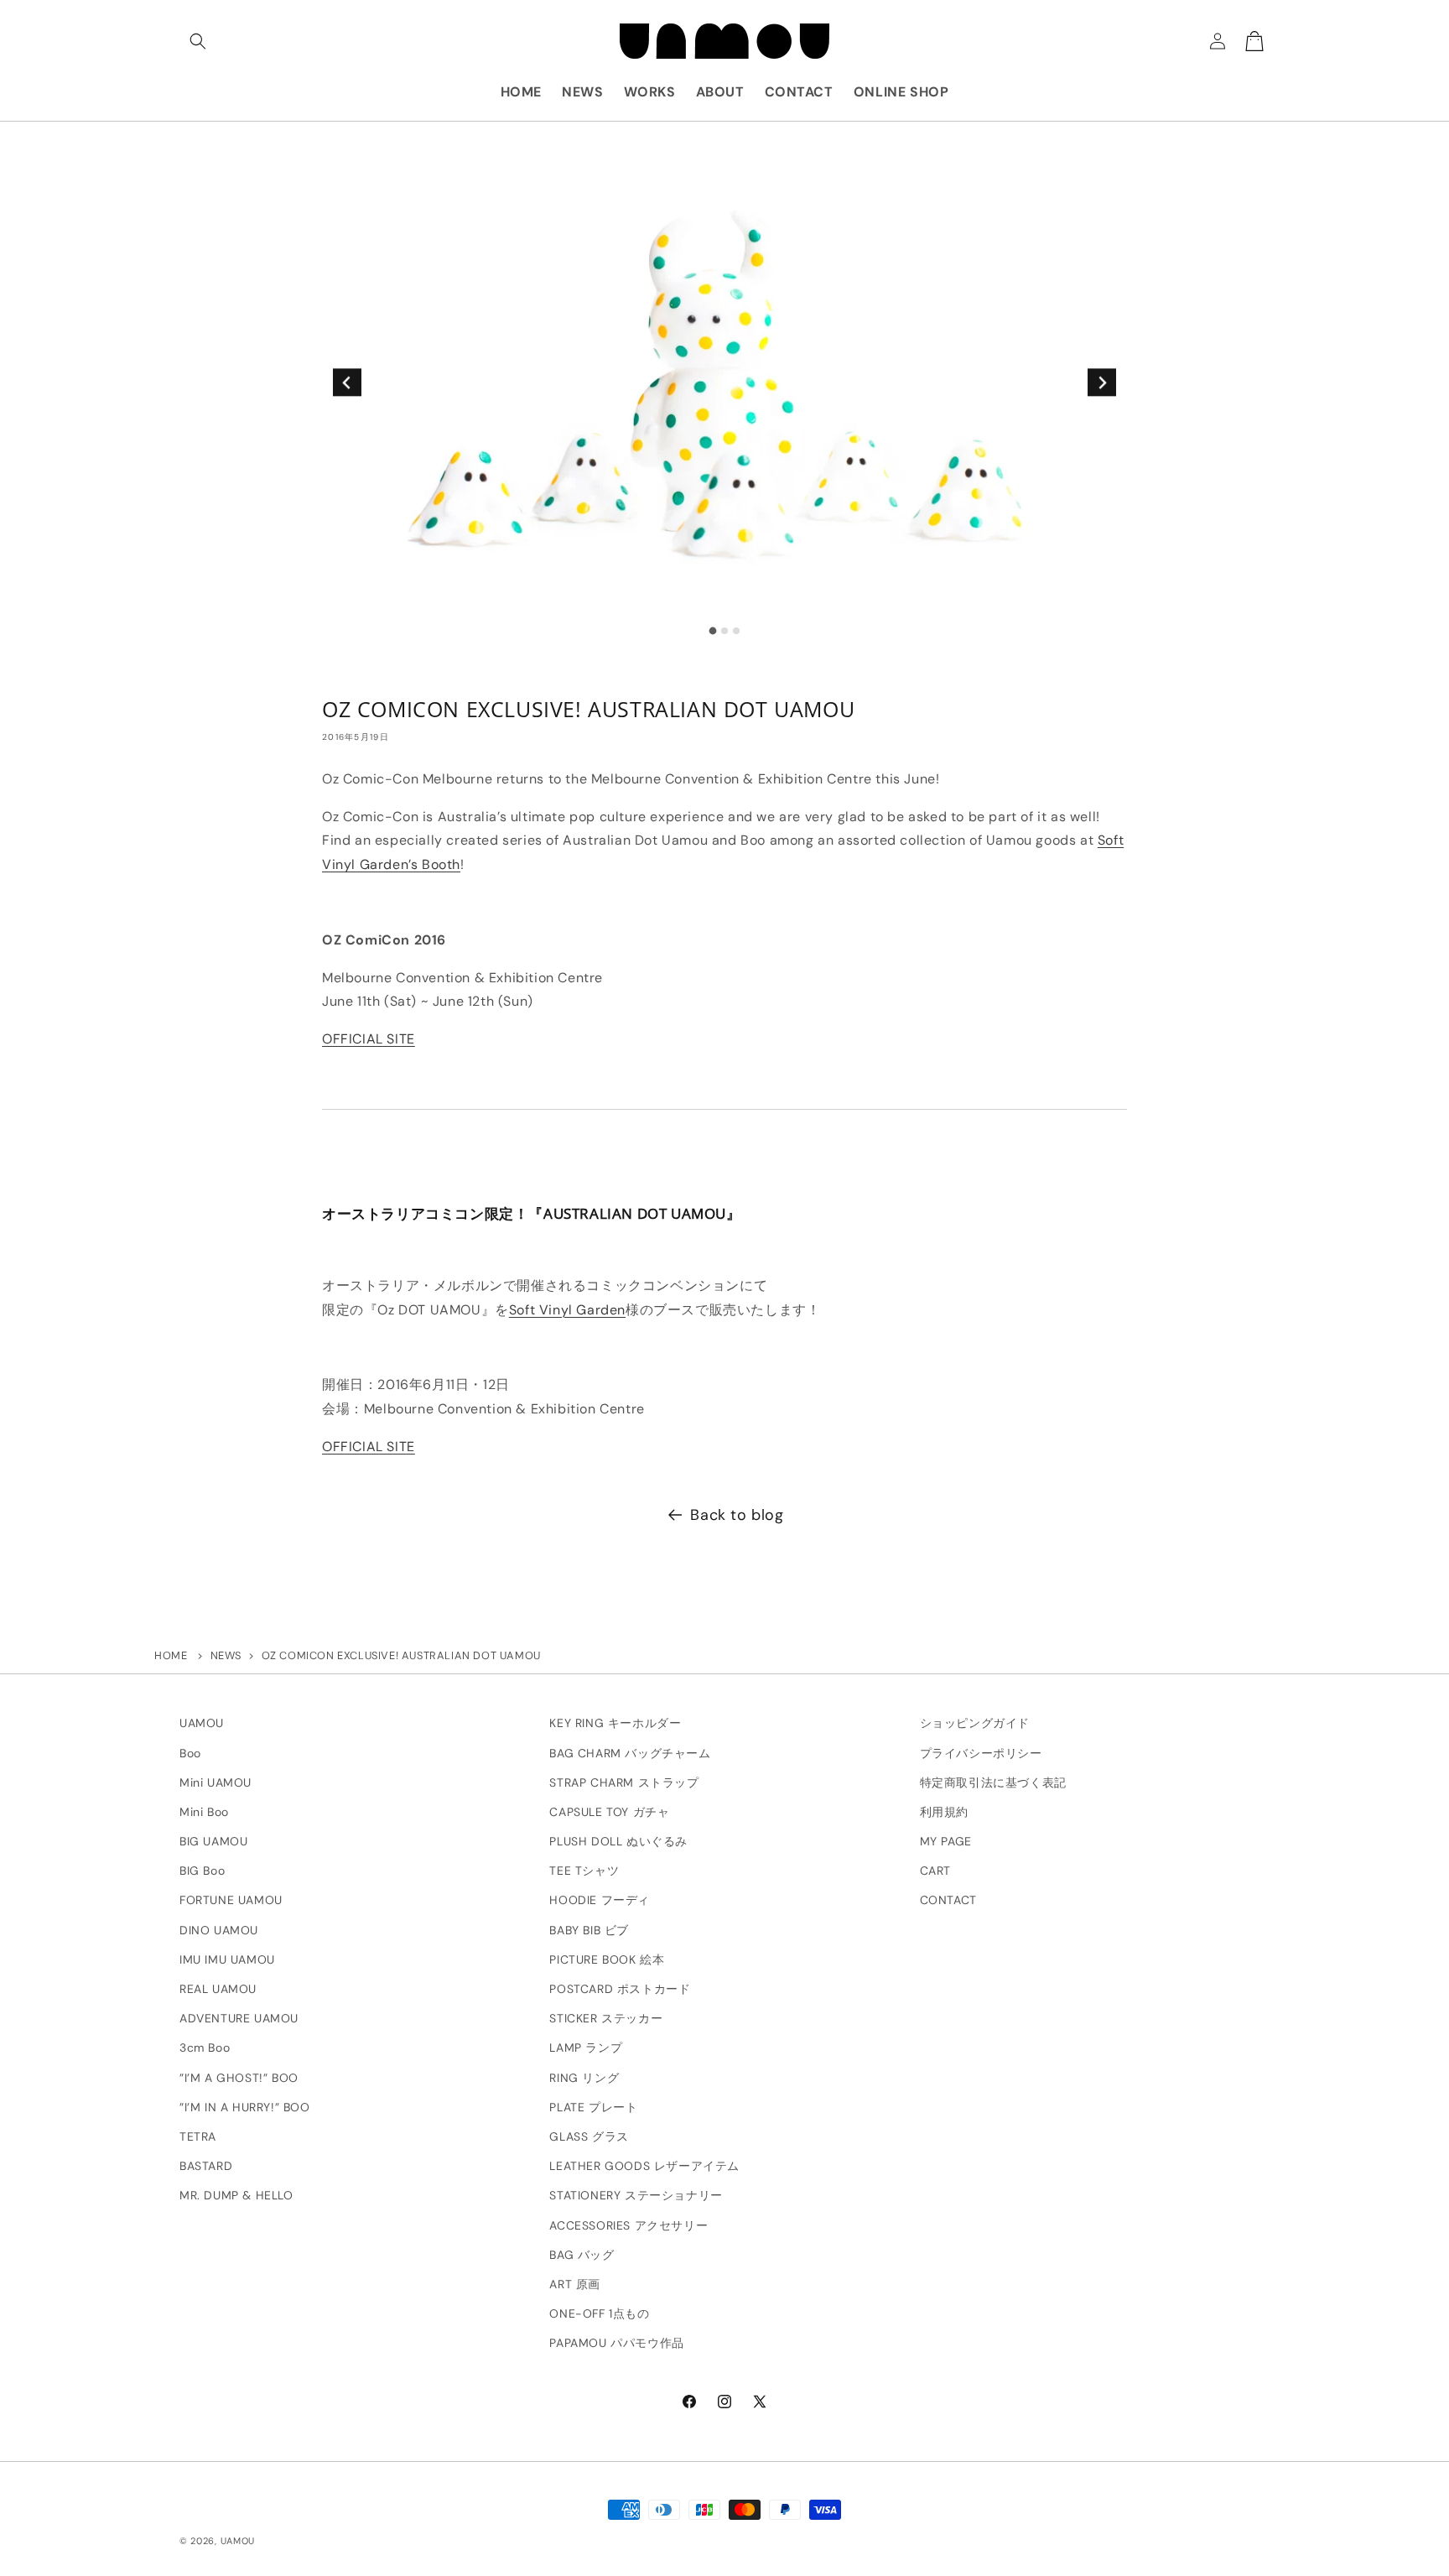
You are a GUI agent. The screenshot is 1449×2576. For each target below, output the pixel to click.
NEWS (226, 1655)
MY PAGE (946, 1841)
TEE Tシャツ (584, 1871)
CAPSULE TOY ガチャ (609, 1812)
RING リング (584, 2078)
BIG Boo (202, 1871)
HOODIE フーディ (600, 1901)
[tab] (713, 630)
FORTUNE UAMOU (231, 1901)
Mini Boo (204, 1812)
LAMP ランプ (586, 2048)
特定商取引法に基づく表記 (993, 1782)
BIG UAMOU (213, 1841)
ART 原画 (575, 2284)
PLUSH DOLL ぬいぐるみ (618, 1841)
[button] (198, 41)
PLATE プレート (593, 2107)
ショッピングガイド (975, 1723)
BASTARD (206, 2166)
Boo (190, 1753)
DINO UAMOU (219, 1930)
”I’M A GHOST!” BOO (239, 2078)
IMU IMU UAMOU (227, 1959)
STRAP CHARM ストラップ (624, 1782)
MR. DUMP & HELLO (236, 2195)
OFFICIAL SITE (369, 1039)
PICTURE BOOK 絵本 (607, 1959)
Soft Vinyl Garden (567, 1310)
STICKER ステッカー (606, 2018)
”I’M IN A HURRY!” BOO (245, 2107)
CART (935, 1871)
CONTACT (948, 1901)
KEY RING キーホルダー (615, 1723)
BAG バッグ (582, 2255)
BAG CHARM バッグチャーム (630, 1753)
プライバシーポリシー (981, 1753)
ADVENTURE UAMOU (239, 2018)
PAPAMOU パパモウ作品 (616, 2343)
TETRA (198, 2136)
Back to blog (737, 1515)
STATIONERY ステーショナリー (636, 2195)
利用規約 (944, 1812)
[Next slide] (1101, 382)
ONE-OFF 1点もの (599, 2313)
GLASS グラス (589, 2136)
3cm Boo (205, 2048)
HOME (171, 1655)
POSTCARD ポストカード (620, 1989)
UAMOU (202, 1723)
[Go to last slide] (347, 382)
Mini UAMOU (216, 1782)
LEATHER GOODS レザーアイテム (644, 2166)
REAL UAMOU (218, 1989)
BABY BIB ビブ (589, 1930)
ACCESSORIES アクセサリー (628, 2225)
